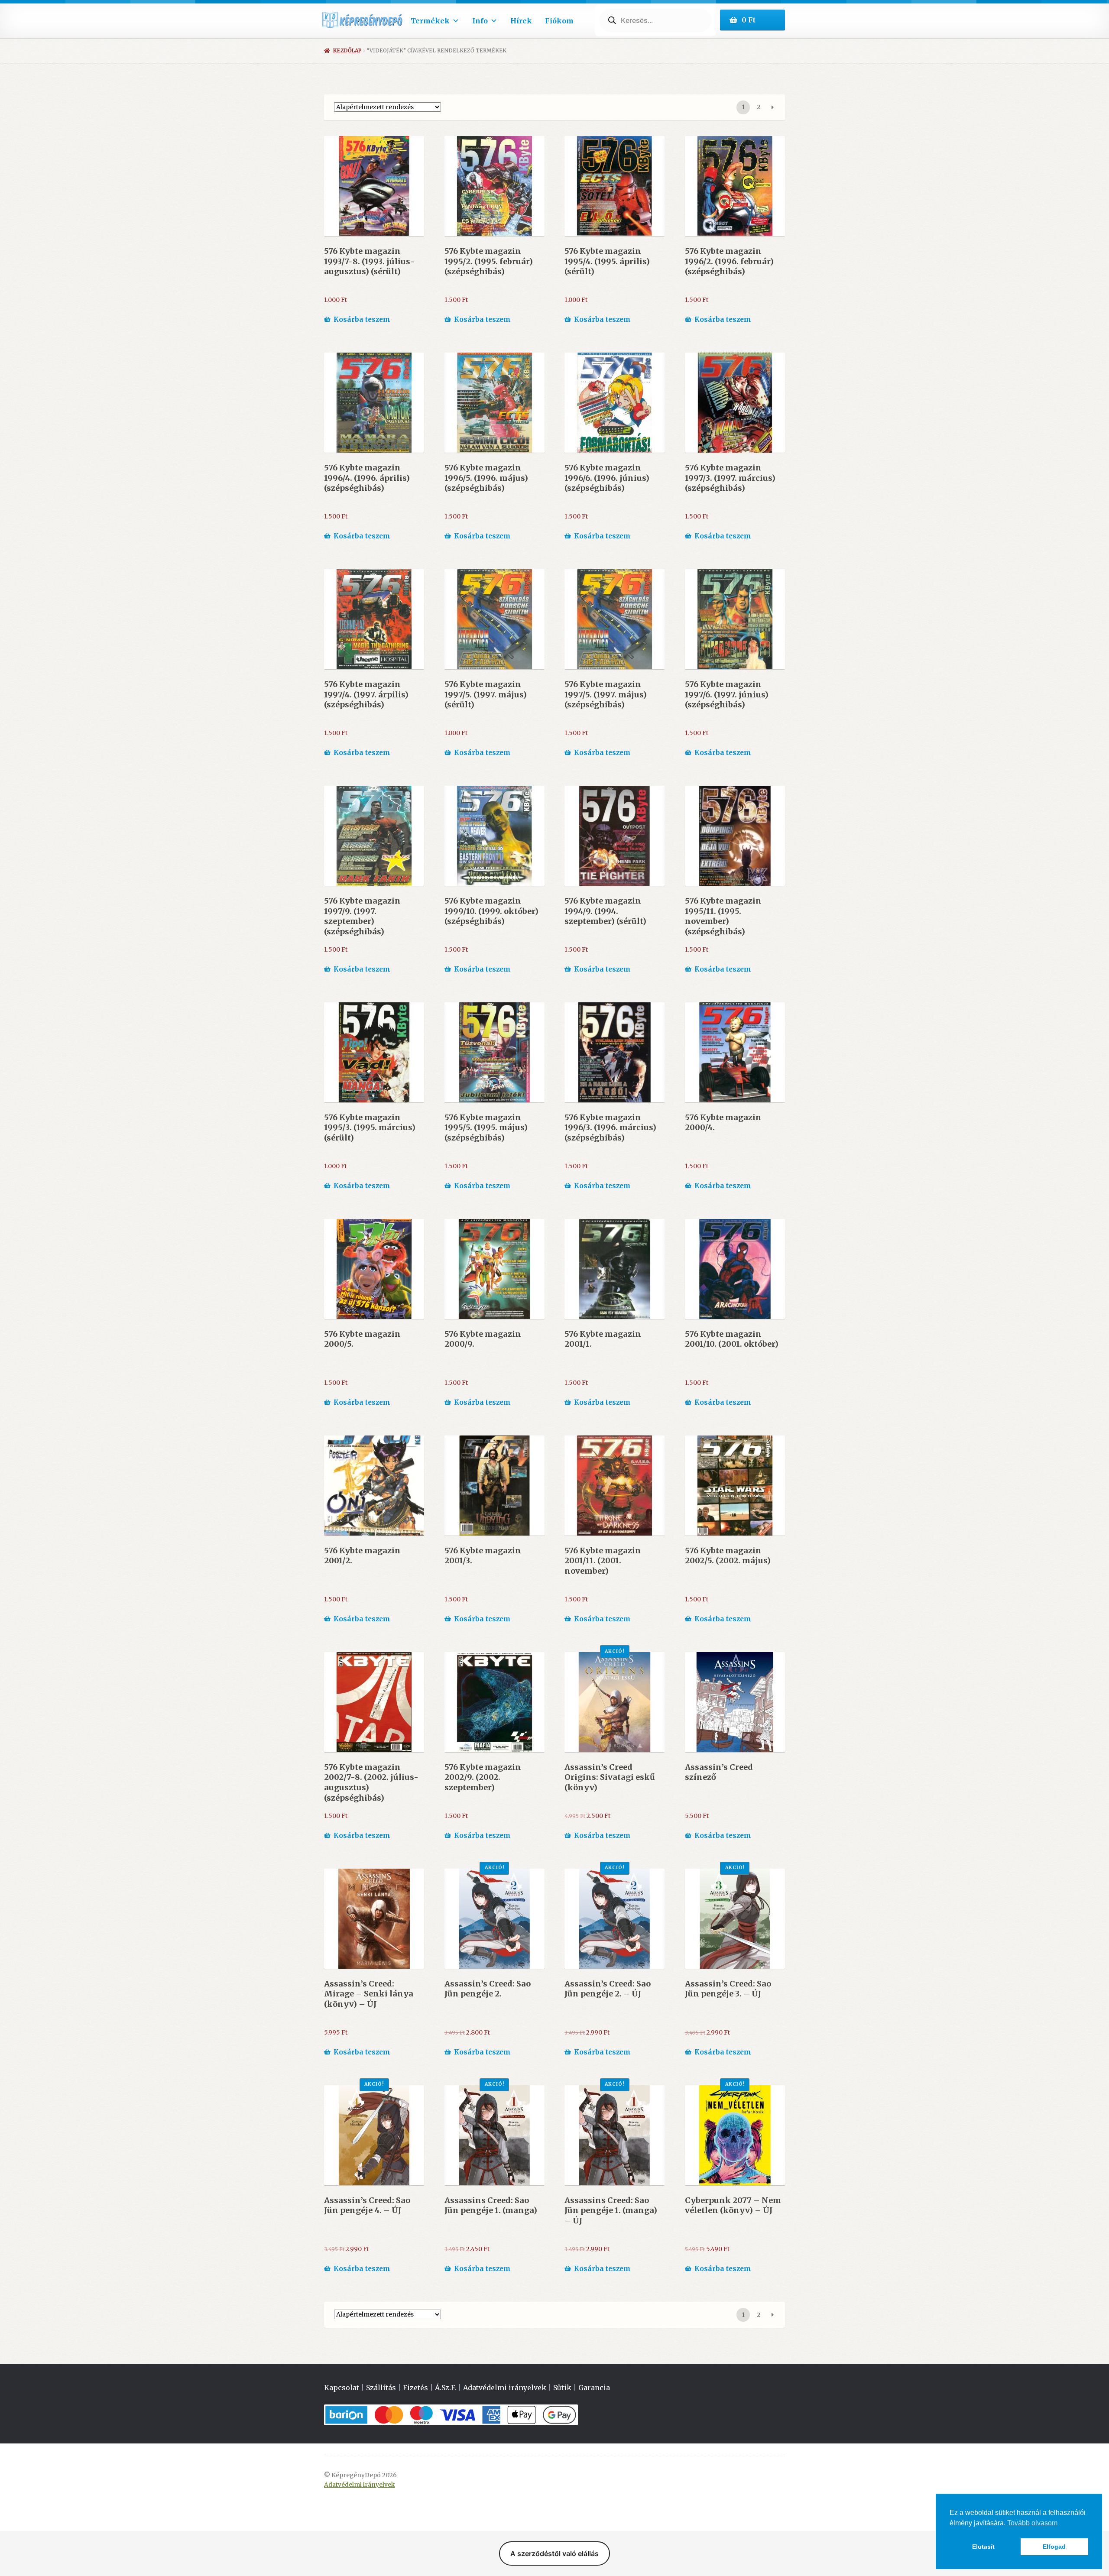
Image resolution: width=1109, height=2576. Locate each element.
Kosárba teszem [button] (362, 319)
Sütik (562, 2388)
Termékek (430, 21)
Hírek (521, 21)
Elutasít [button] (983, 2547)
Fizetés (415, 2388)
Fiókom (559, 21)
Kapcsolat (342, 2388)
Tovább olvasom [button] (1032, 2523)
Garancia (594, 2388)
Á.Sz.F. (446, 2388)
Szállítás (381, 2388)
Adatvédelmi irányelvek (505, 2388)
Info (480, 21)
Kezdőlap (347, 50)
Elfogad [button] (1054, 2547)
